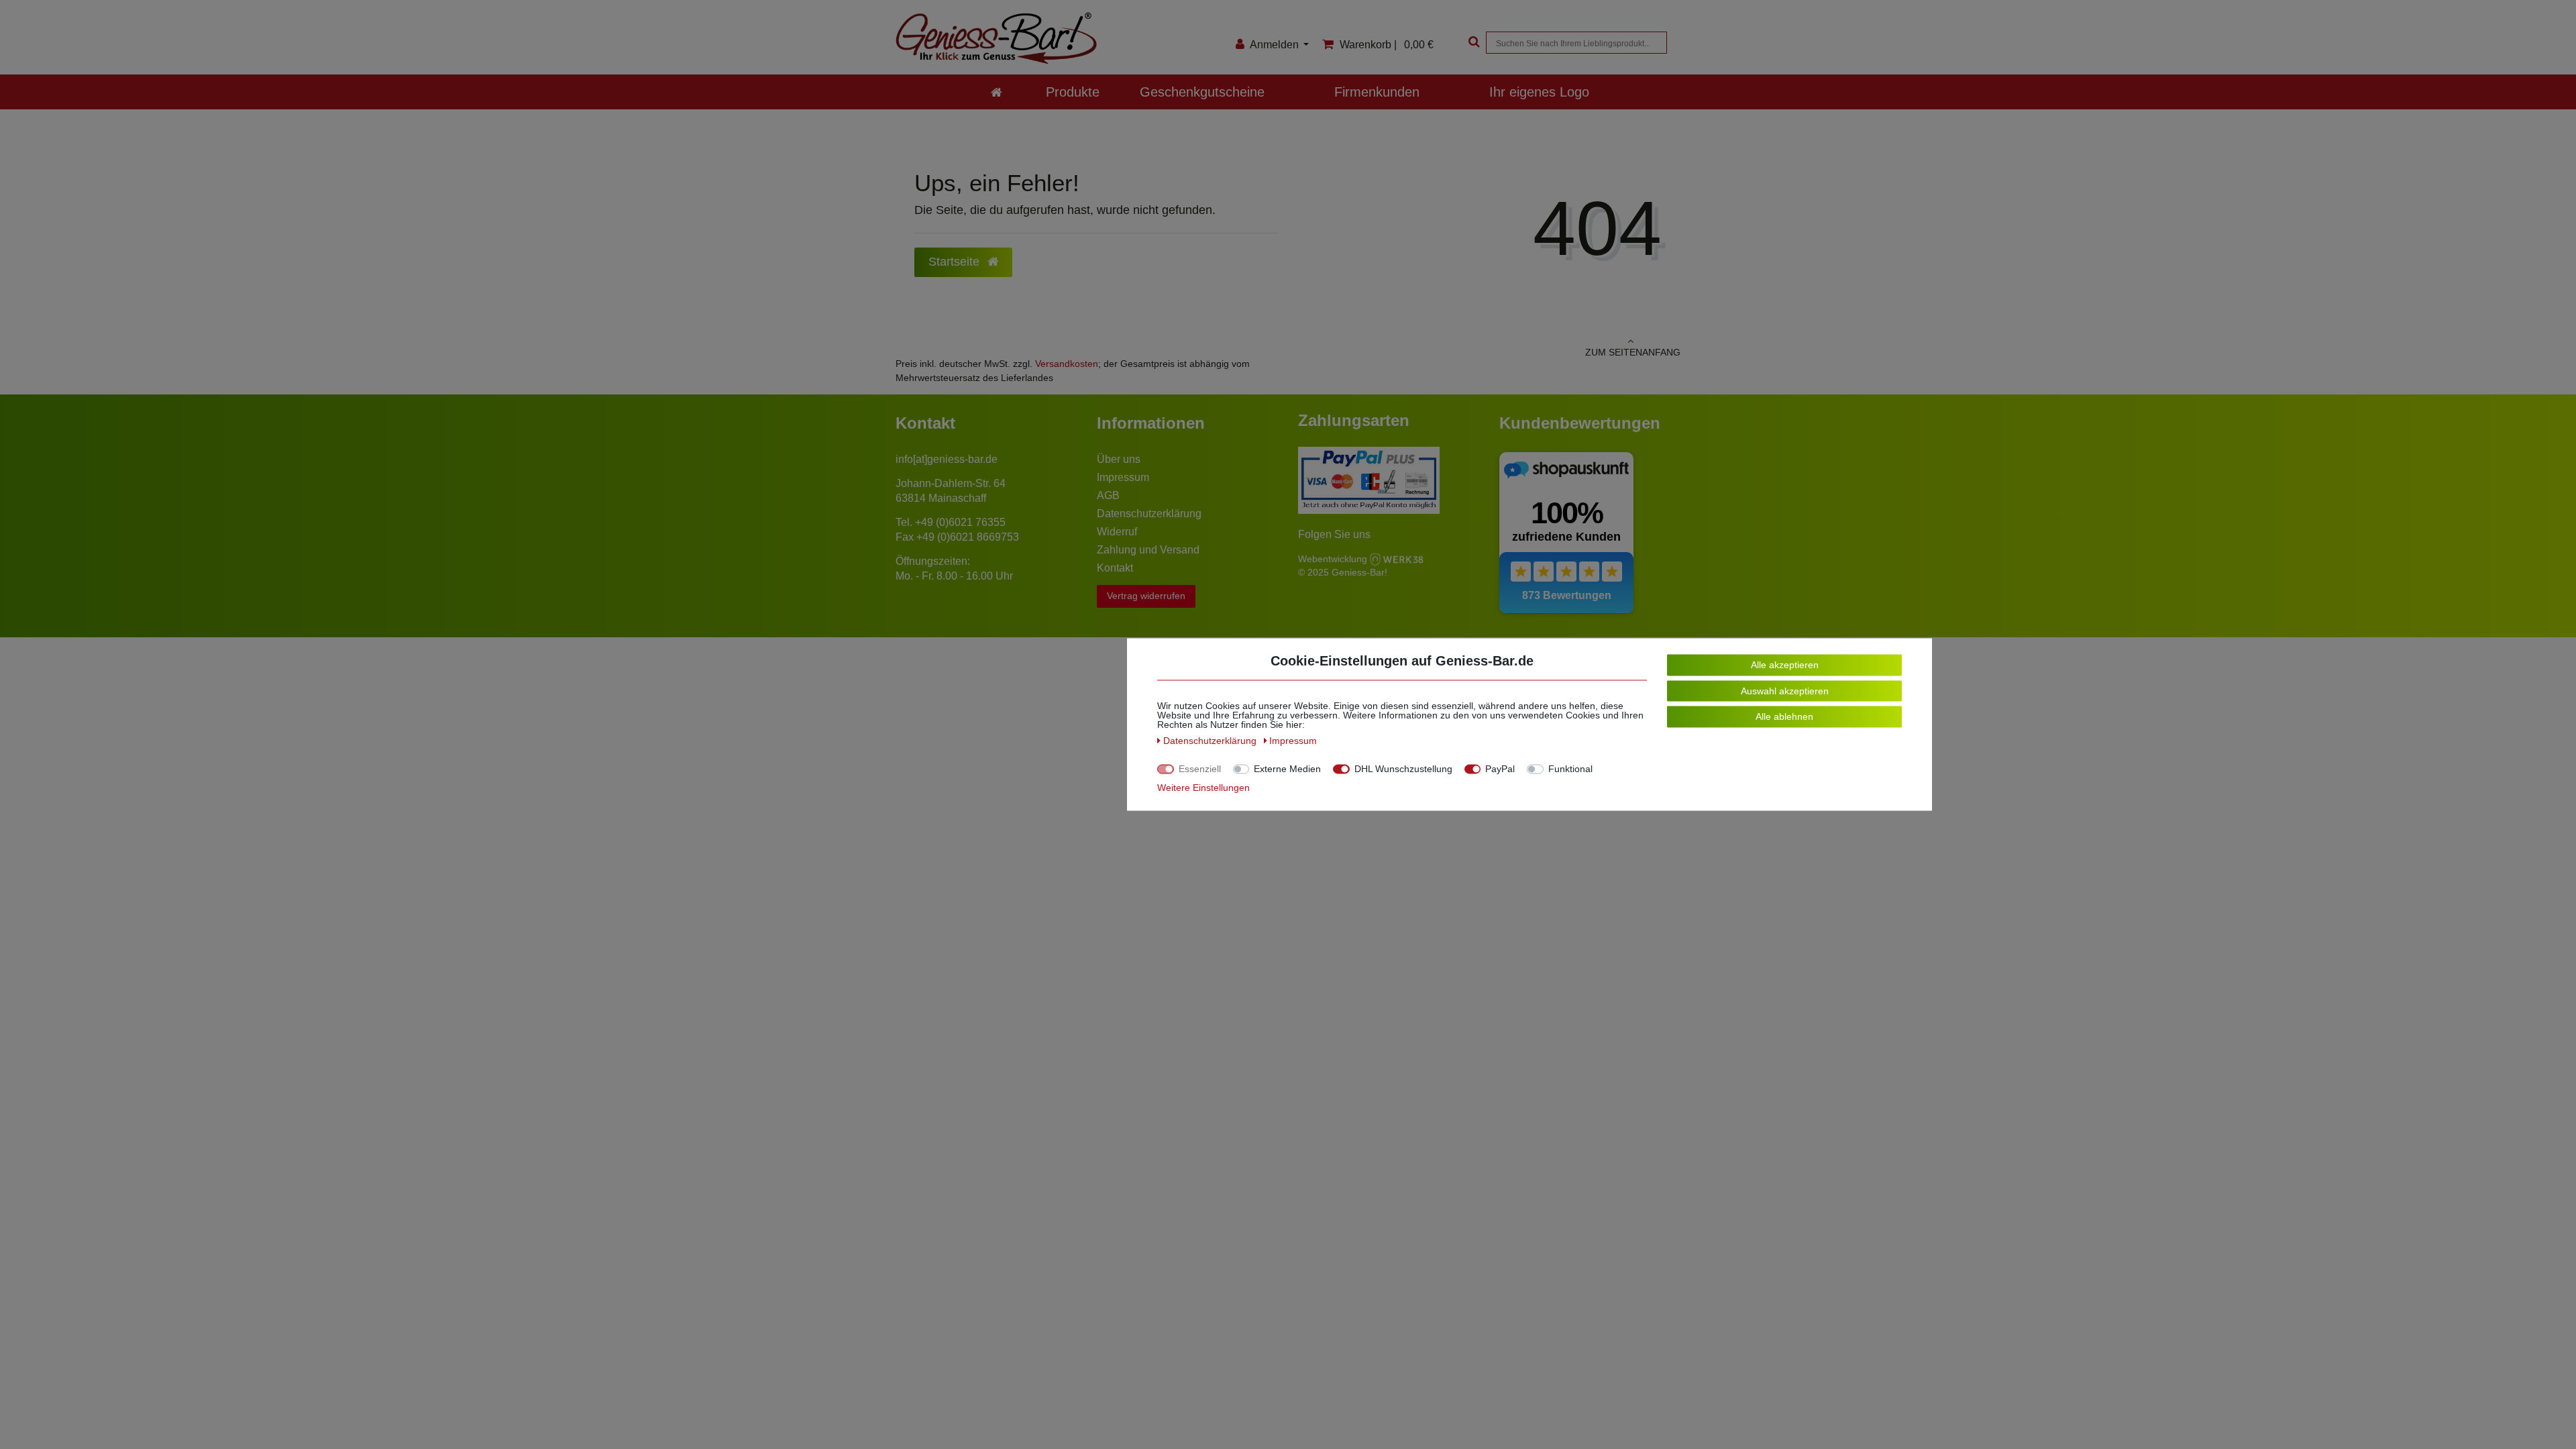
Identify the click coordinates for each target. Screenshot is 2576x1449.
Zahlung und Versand (1148, 550)
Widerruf (1117, 532)
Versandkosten (1067, 364)
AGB (1108, 495)
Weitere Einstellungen (1203, 788)
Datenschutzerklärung (1149, 514)
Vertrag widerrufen (1146, 596)
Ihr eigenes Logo (1539, 92)
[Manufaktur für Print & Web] (1397, 558)
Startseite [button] (956, 262)
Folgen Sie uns (1334, 534)
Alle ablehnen (1784, 716)
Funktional (1570, 769)
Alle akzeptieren (1785, 665)
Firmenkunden (1377, 92)
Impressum (1123, 477)
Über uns (1119, 459)
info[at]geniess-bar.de (947, 459)
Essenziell (1200, 769)
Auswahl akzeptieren (1785, 690)
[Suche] (1472, 43)
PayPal (1500, 769)
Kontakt (1115, 568)
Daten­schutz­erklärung (1211, 741)
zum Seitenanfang (1633, 352)
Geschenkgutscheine (1202, 92)
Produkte (1073, 92)
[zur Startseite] (997, 92)
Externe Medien (1287, 769)
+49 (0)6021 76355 (960, 522)
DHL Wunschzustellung (1403, 769)
